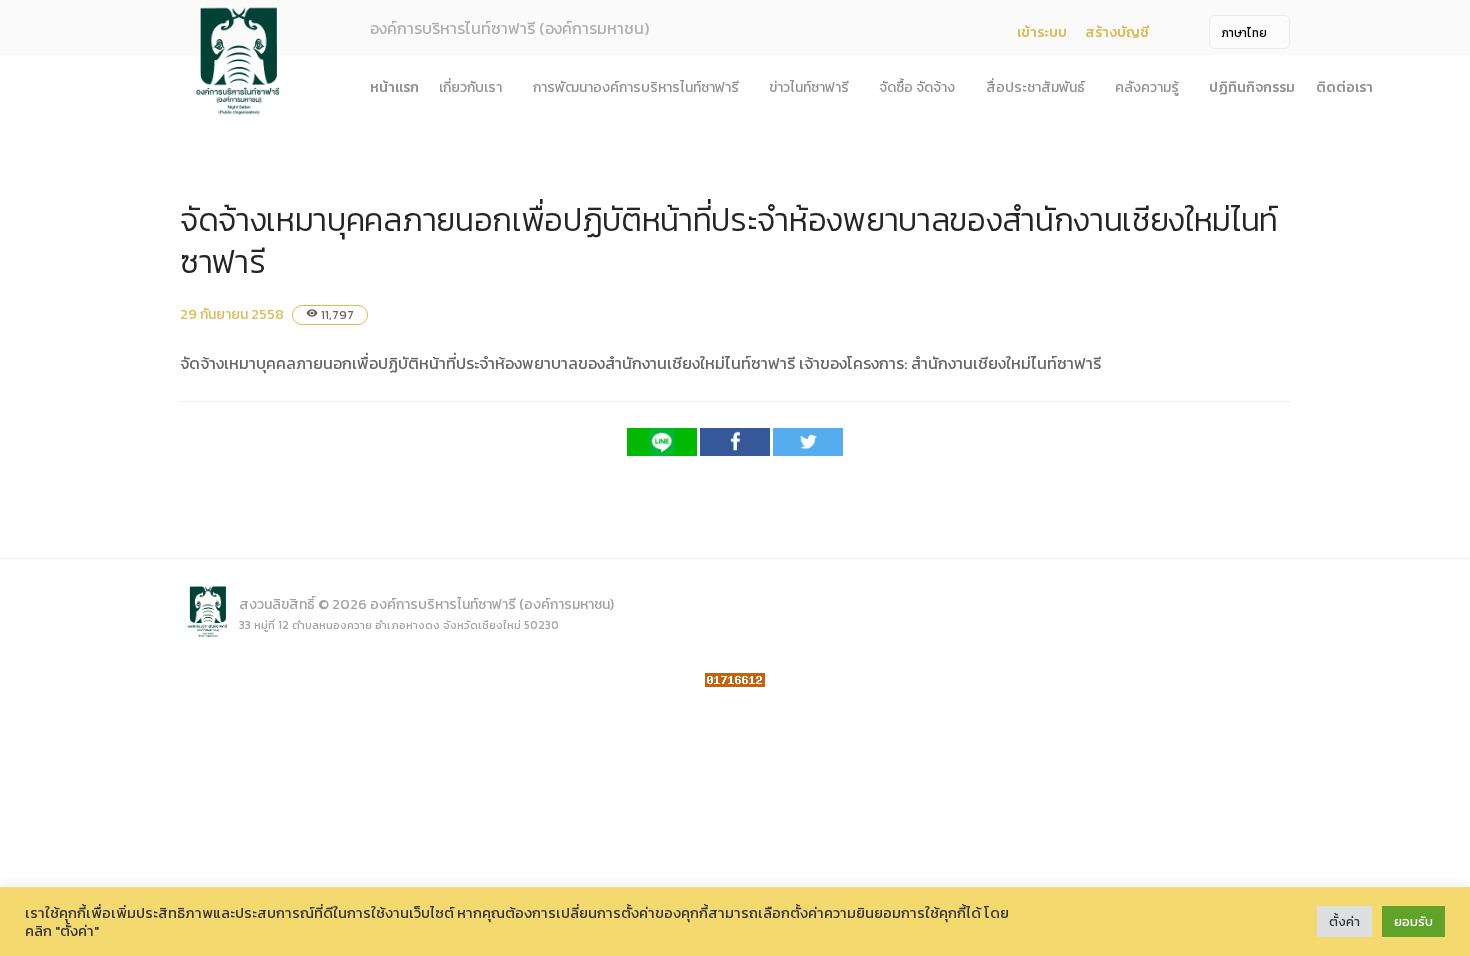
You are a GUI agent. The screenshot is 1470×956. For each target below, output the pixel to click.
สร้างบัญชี (1117, 32)
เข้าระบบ (1042, 32)
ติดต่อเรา (1344, 87)
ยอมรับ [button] (1413, 921)
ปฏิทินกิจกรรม (1252, 87)
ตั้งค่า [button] (1344, 921)
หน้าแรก (394, 87)
